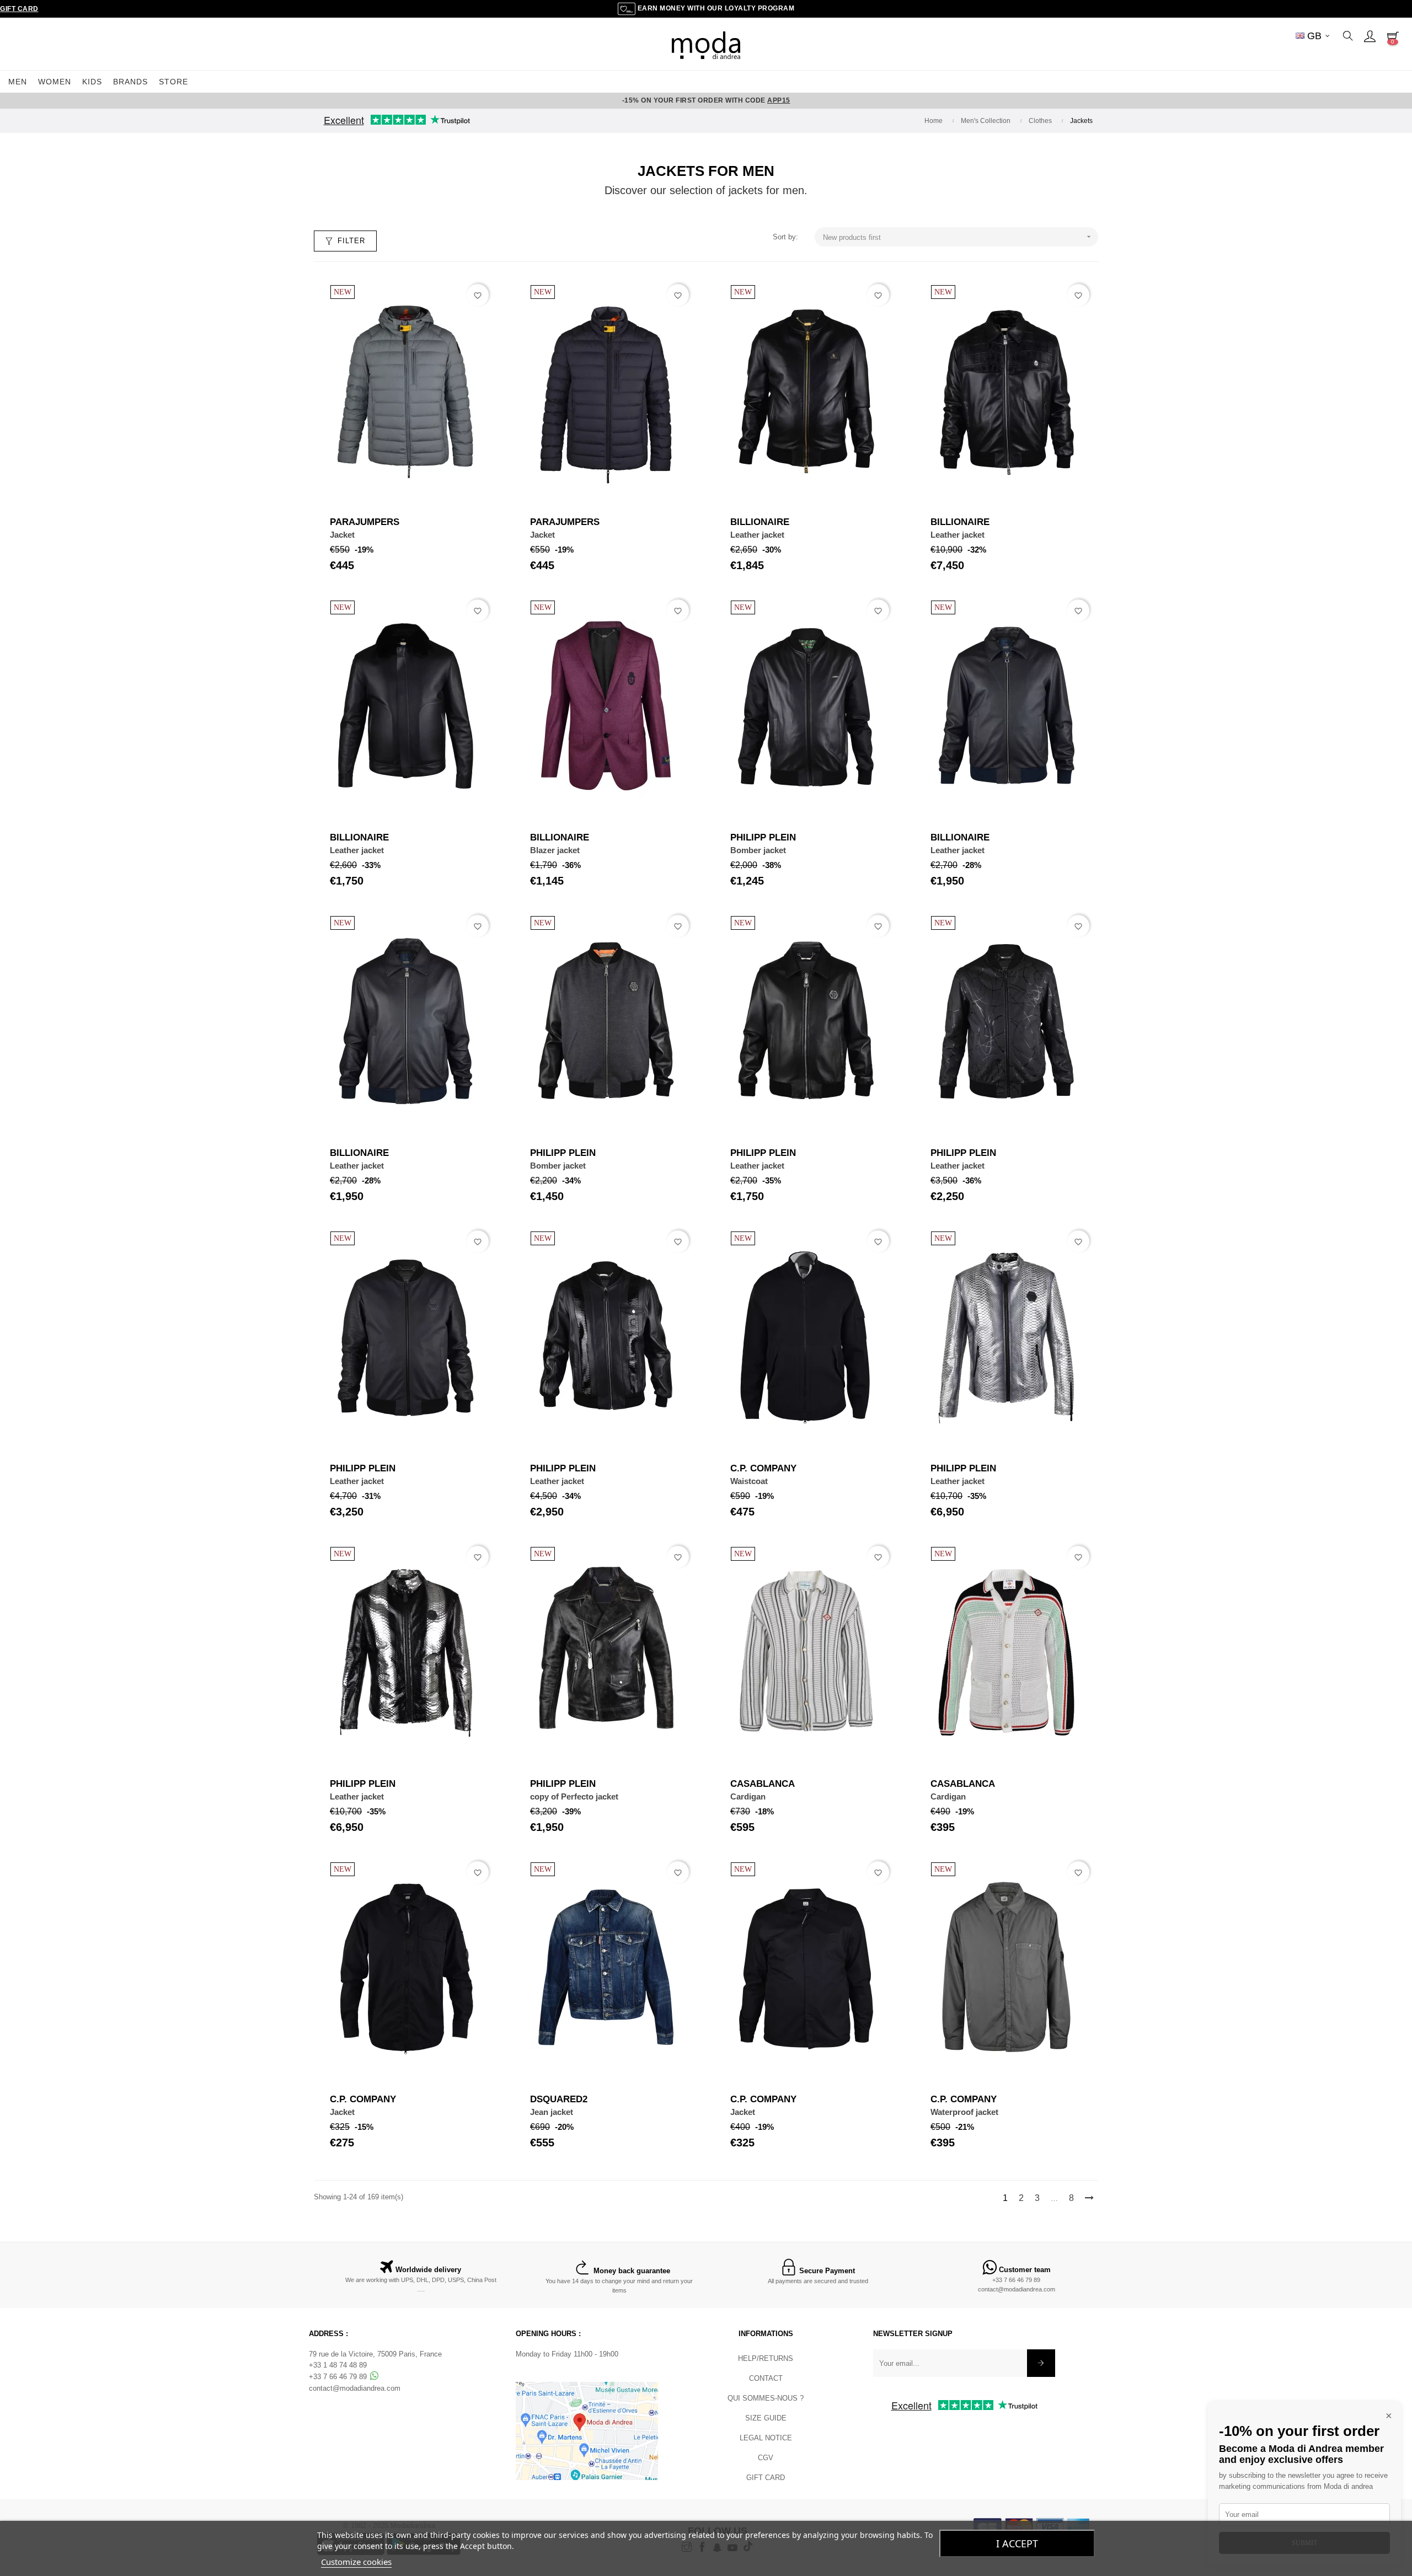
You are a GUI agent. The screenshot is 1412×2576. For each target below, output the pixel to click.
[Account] (1370, 36)
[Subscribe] (1041, 2363)
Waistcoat (749, 1481)
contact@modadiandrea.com (1017, 2289)
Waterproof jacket (964, 2112)
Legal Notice (766, 2438)
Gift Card (19, 9)
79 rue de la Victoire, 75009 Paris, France (375, 2354)
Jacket (342, 535)
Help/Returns (766, 2358)
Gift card (766, 2478)
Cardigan (748, 1796)
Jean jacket (552, 2112)
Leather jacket (757, 535)
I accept (1017, 2543)
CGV (766, 2458)
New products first (958, 237)
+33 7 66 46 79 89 (1016, 2280)
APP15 (779, 100)
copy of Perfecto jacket (574, 1796)
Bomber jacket (758, 850)
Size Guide (766, 2418)
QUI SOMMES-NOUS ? (766, 2398)
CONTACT (766, 2378)
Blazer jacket (555, 850)
